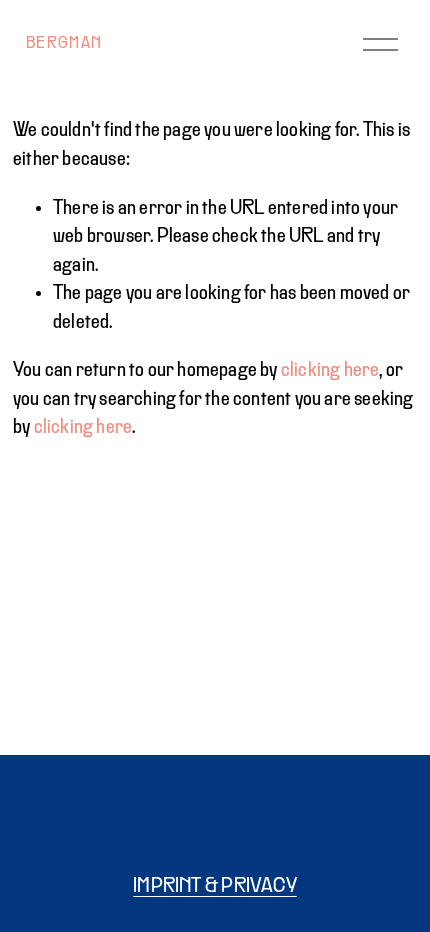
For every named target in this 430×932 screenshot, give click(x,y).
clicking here (330, 370)
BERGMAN (64, 44)
